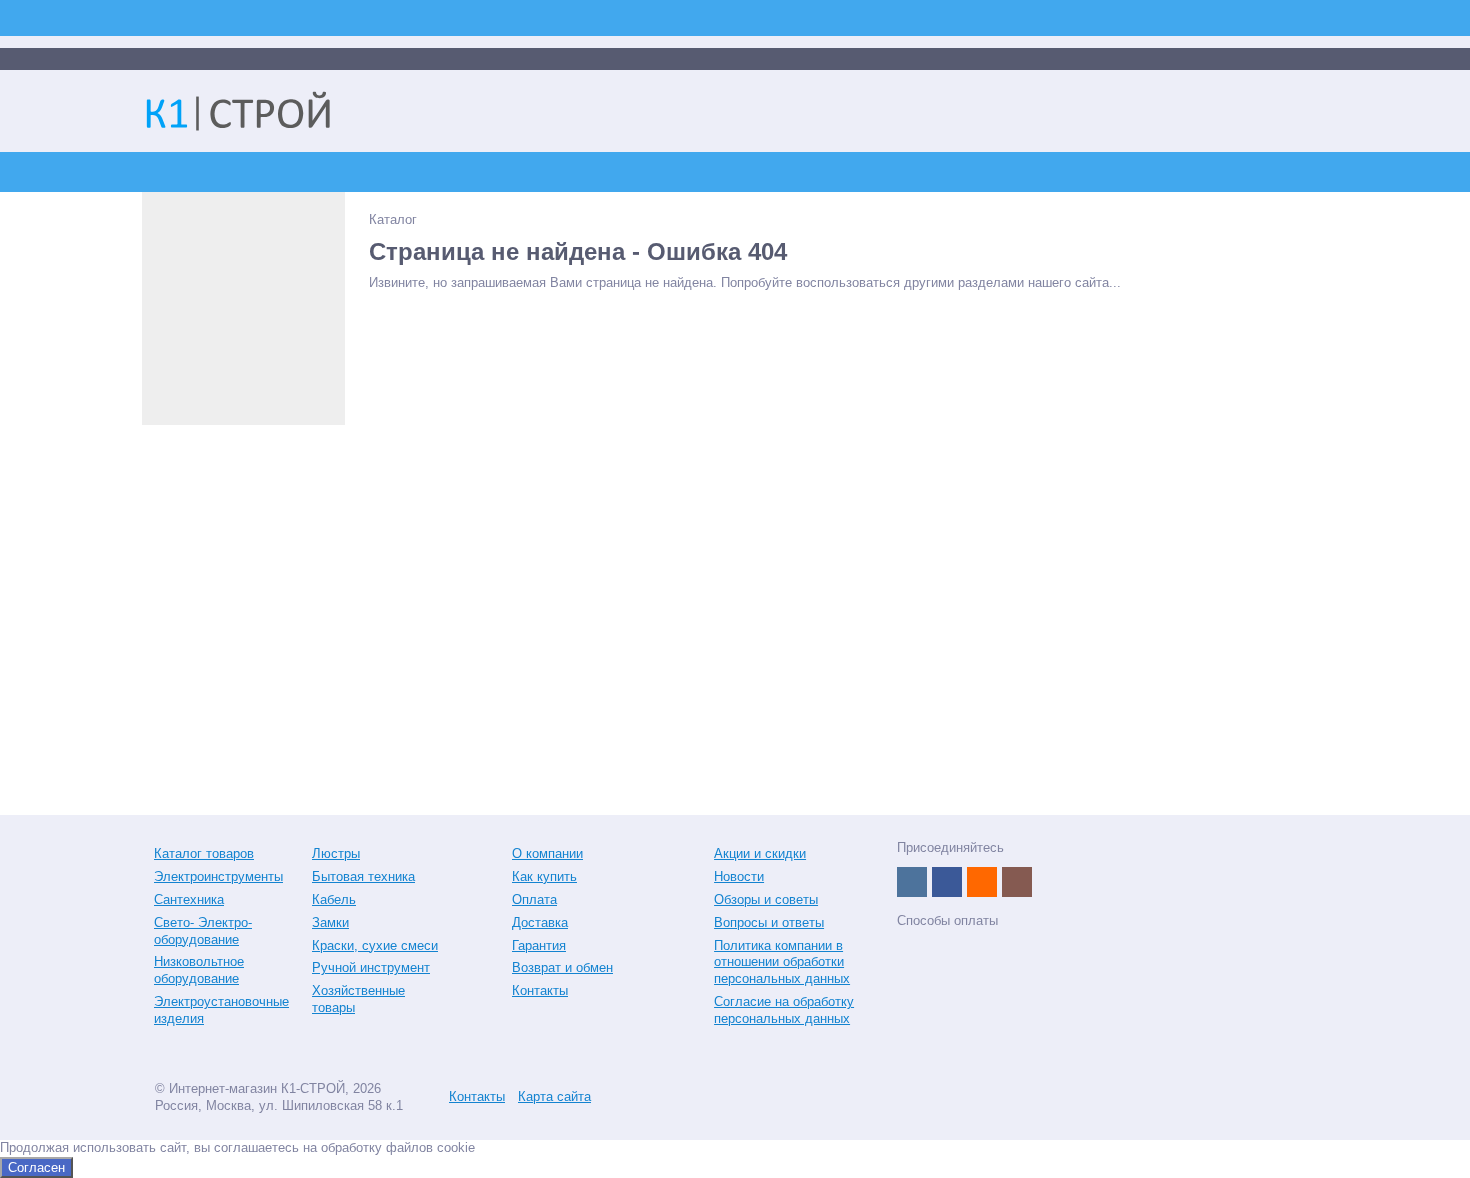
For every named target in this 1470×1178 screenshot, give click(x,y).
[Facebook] (947, 882)
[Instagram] (1017, 882)
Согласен (36, 1167)
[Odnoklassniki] (982, 882)
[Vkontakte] (912, 882)
